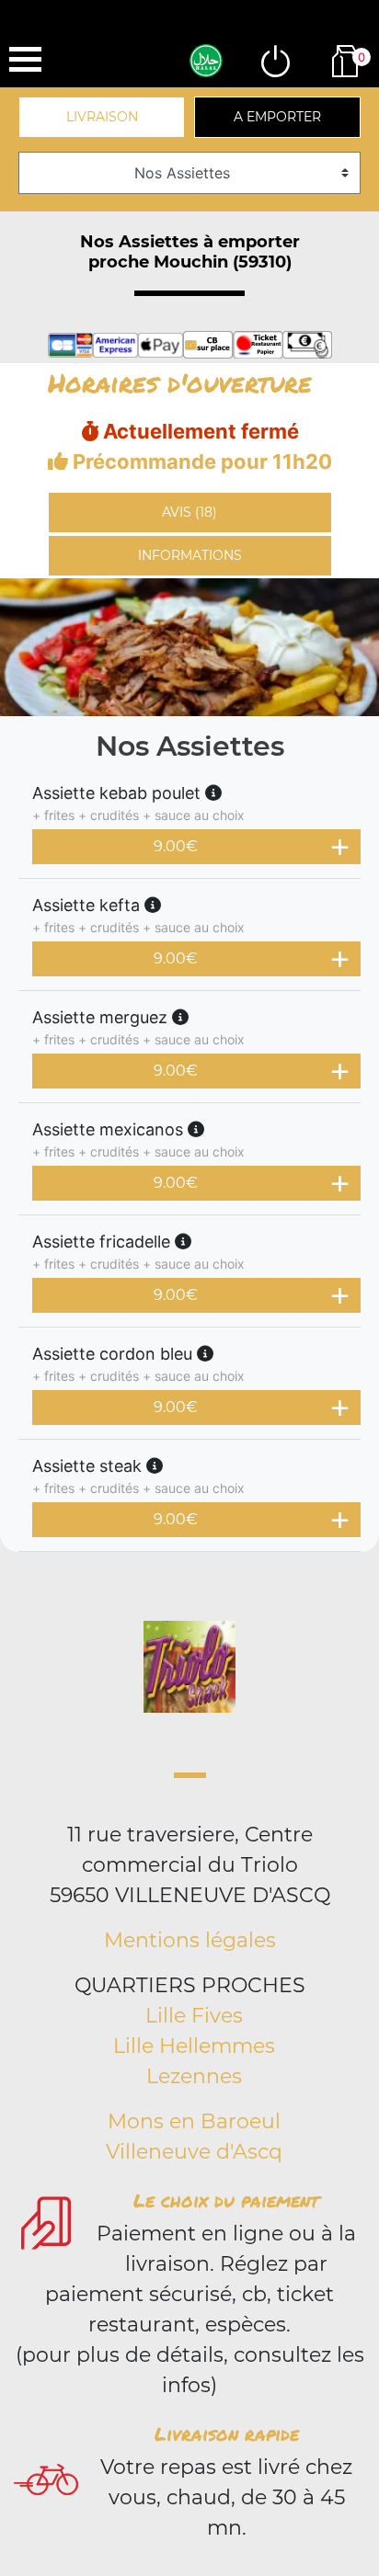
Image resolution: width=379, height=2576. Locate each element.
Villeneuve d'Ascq (194, 2152)
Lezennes (194, 2076)
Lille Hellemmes (194, 2046)
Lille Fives (194, 2016)
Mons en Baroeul (194, 2121)
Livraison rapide (227, 2434)
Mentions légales (190, 1940)
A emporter (277, 117)
